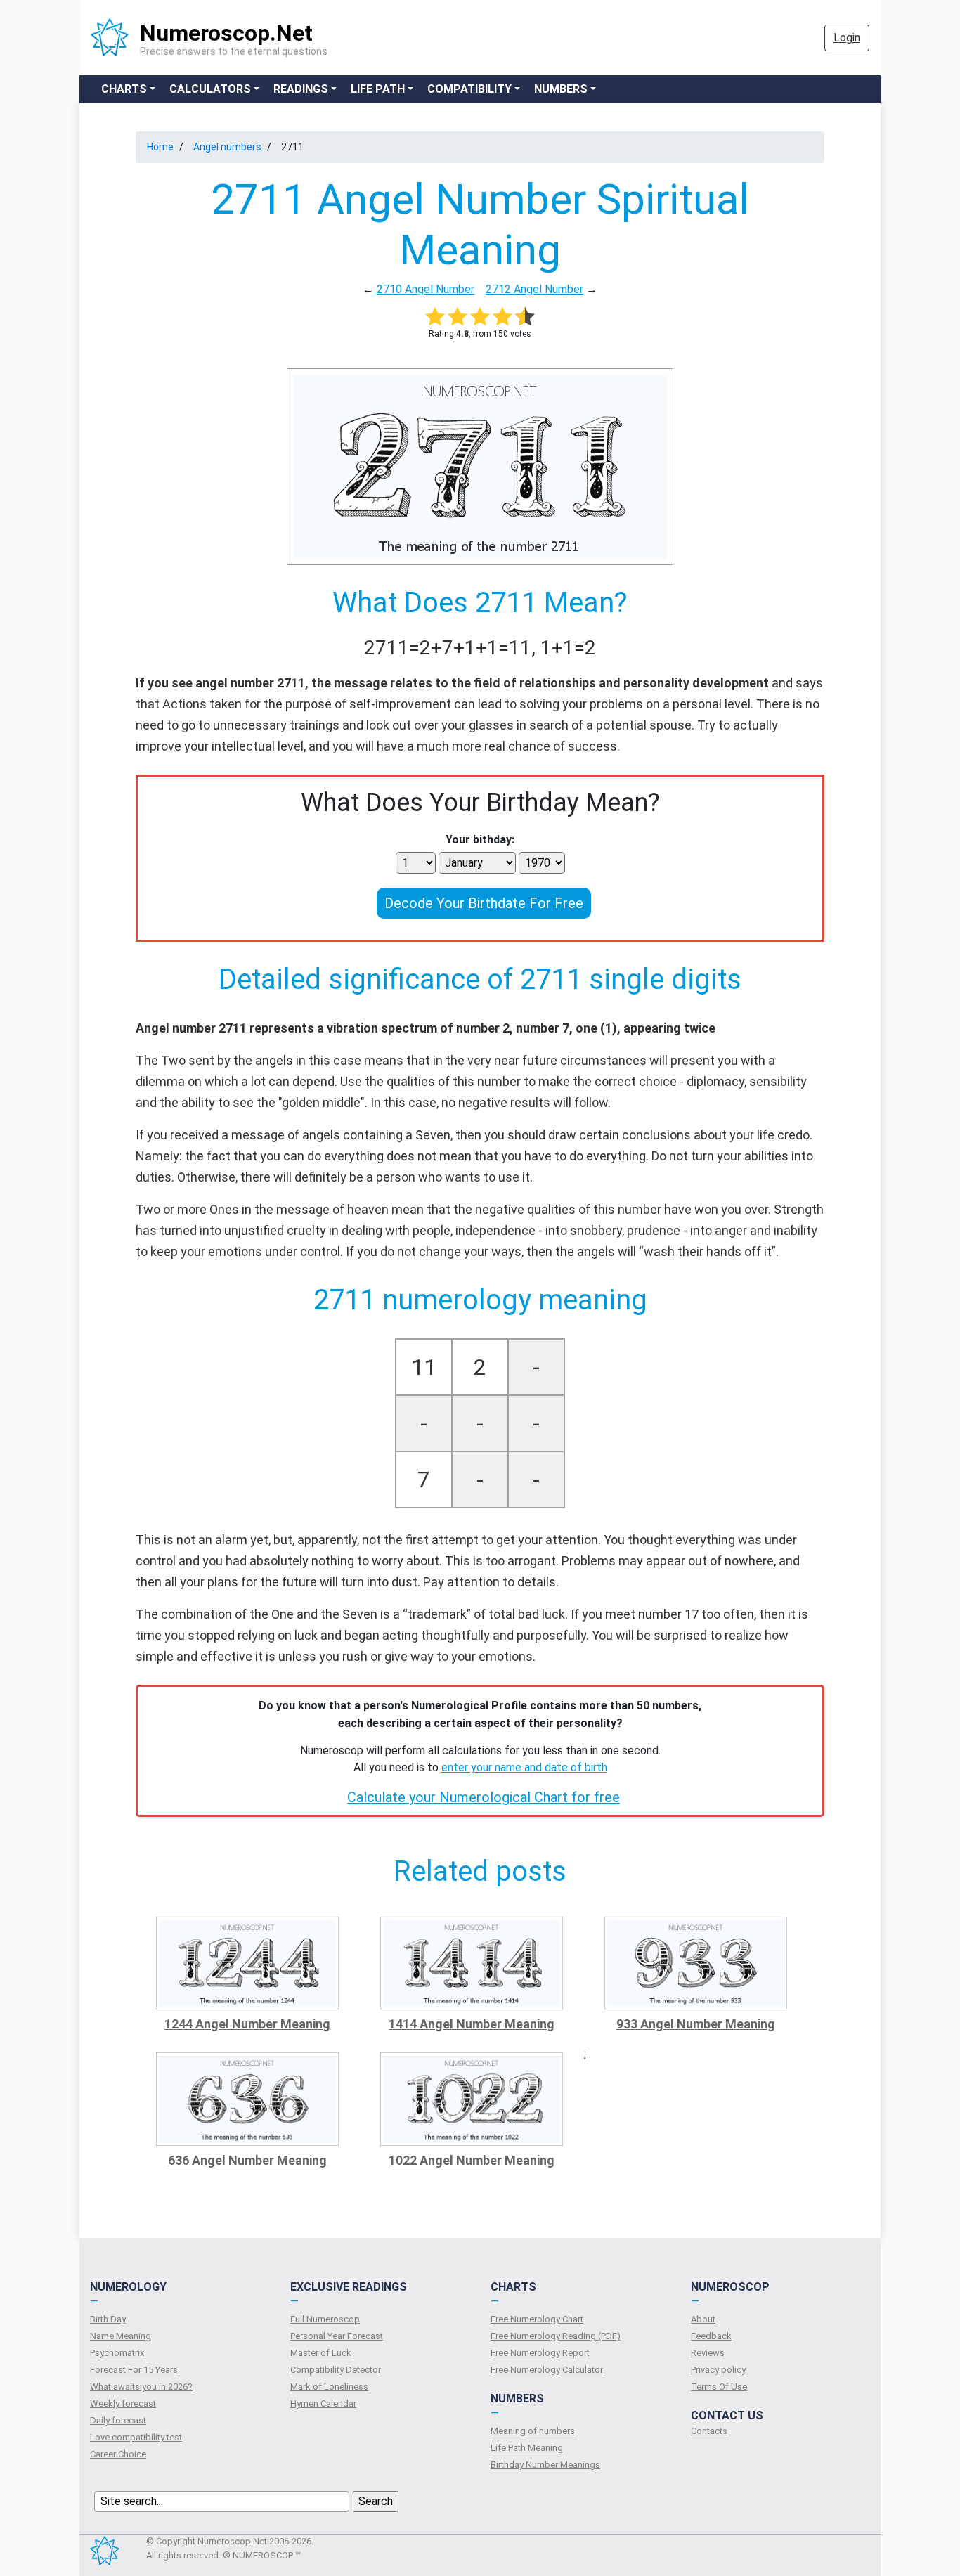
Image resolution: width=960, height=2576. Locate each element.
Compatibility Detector (336, 2370)
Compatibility (469, 89)
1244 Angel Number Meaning (247, 2024)
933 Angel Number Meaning (696, 2024)
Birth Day (108, 2319)
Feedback (711, 2336)
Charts (124, 89)
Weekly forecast (123, 2403)
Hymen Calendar (323, 2403)
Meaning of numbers (533, 2431)
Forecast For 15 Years (134, 2370)
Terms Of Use (719, 2387)
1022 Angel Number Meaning (472, 2160)
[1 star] (435, 316)
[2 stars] (458, 316)
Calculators (210, 89)
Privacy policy (718, 2370)
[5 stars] (525, 316)
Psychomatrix (117, 2353)
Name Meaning (121, 2336)
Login (847, 38)
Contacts (709, 2431)
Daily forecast (118, 2420)
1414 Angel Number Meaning (472, 2024)
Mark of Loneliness (329, 2387)
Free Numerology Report (540, 2353)
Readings (301, 89)
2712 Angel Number (534, 289)
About (703, 2319)
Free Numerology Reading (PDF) (556, 2336)
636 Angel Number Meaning (247, 2160)
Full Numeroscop (325, 2319)
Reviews (708, 2353)
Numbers (561, 89)
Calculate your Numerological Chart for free (484, 1797)
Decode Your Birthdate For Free (484, 903)
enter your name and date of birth (524, 1767)
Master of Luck (321, 2353)
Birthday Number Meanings (545, 2465)
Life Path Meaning (527, 2448)
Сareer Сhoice (118, 2454)
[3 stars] (480, 316)
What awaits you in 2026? (141, 2387)
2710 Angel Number (426, 289)
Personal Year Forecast (337, 2336)
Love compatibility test (136, 2437)
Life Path (378, 89)
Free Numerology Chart (537, 2319)
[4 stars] (502, 316)
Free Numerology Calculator (547, 2370)
